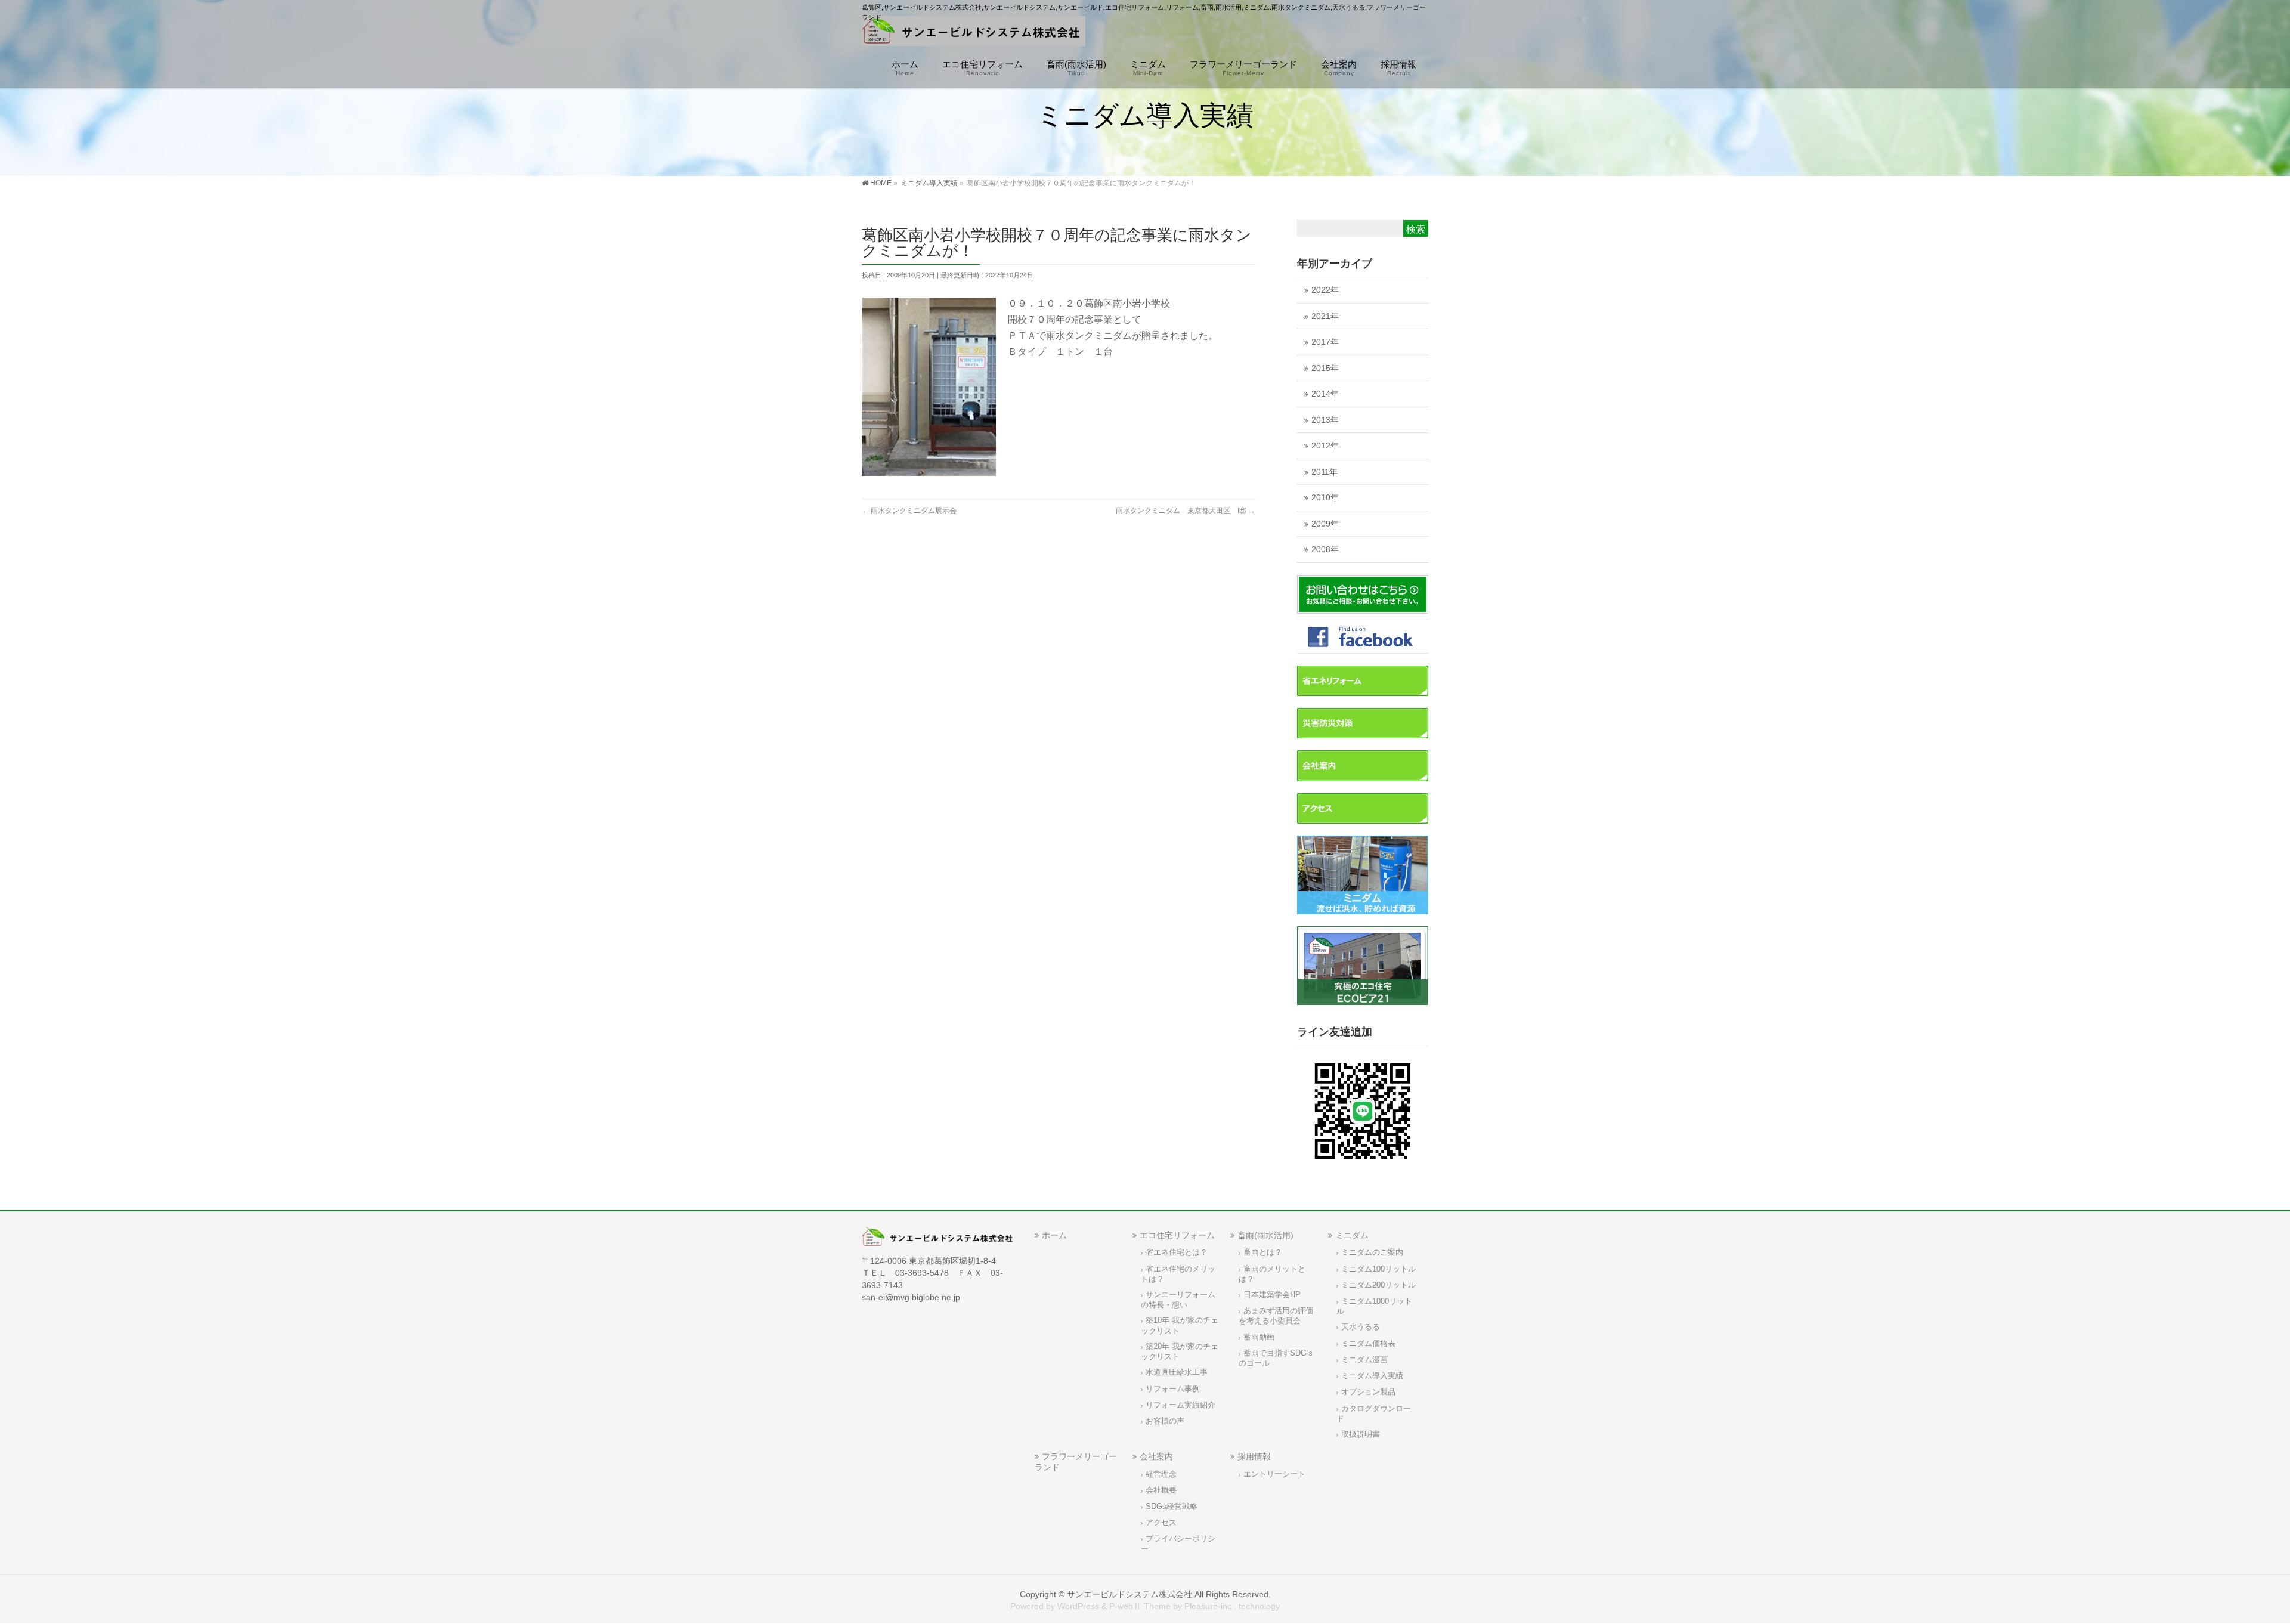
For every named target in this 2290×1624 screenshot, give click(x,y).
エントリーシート (1274, 1474)
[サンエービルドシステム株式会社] (974, 33)
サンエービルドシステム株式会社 (1129, 1594)
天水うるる (1361, 1327)
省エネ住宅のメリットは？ (1178, 1274)
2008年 (1325, 550)
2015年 (1325, 368)
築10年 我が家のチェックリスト (1180, 1326)
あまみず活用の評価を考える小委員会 (1276, 1316)
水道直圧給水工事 (1177, 1372)
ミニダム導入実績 (1372, 1376)
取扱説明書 (1361, 1434)
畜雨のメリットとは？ (1272, 1274)
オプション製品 (1368, 1392)
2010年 (1325, 498)
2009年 (1325, 524)
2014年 (1325, 394)
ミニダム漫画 (1364, 1360)
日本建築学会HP (1272, 1295)
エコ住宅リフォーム (1177, 1235)
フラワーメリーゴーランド (1076, 1461)
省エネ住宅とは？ (1177, 1252)
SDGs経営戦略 (1172, 1507)
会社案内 (1156, 1456)
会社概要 (1161, 1490)
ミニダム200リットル (1378, 1285)
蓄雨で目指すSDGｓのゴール (1276, 1358)
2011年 (1325, 472)
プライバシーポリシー (1178, 1544)
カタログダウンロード (1374, 1414)
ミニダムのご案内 (1372, 1252)
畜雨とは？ (1263, 1252)
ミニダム (1352, 1235)
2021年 (1325, 316)
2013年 (1325, 420)
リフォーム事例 (1173, 1389)
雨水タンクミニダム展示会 (909, 511)
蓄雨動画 (1259, 1337)
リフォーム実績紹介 (1180, 1405)
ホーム (1054, 1235)
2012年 (1325, 446)
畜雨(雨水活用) (1265, 1235)
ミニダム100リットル (1378, 1269)
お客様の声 (1165, 1421)
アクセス (1161, 1523)
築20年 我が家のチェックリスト (1180, 1352)
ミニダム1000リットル (1374, 1306)
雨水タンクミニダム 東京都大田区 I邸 (1186, 511)
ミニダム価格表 (1368, 1344)
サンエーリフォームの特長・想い (1178, 1300)
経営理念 (1161, 1474)
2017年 (1325, 342)
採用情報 (1254, 1456)
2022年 (1325, 290)
